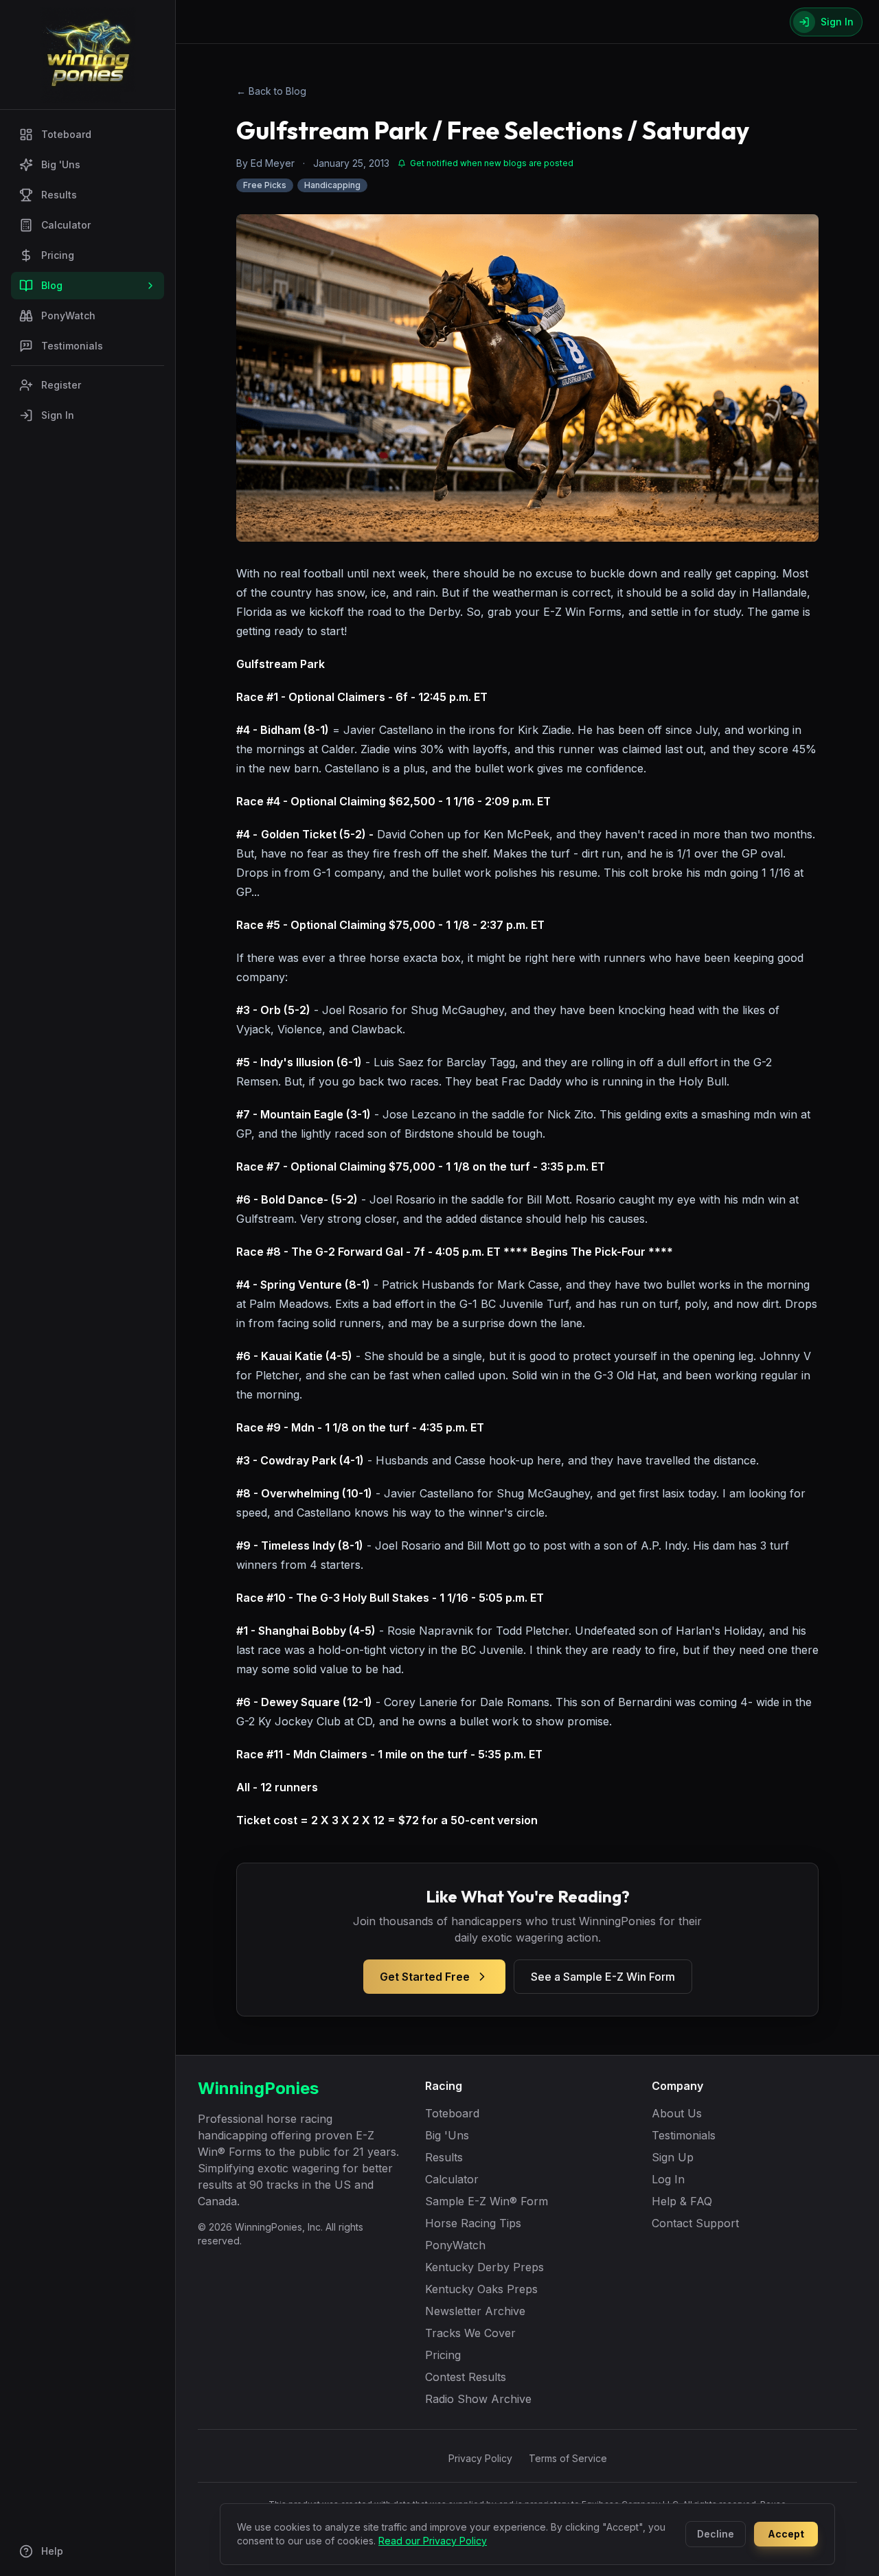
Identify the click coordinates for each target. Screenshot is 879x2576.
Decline (716, 2534)
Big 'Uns (61, 164)
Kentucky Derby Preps (484, 2267)
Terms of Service (568, 2458)
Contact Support (695, 2223)
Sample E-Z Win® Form (487, 2201)
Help (52, 2551)
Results (59, 195)
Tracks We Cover (470, 2333)
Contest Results (466, 2377)
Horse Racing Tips (473, 2223)
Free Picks (265, 185)
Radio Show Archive (478, 2399)
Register (61, 385)
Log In (668, 2179)
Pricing (58, 255)
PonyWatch (68, 315)
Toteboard (66, 134)
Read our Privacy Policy (433, 2541)
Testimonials (72, 346)
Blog (52, 285)
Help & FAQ (682, 2201)
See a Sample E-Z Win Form (603, 1977)
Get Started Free (425, 1977)
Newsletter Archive (475, 2311)
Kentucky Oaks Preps (481, 2289)
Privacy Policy (480, 2458)
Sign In (58, 415)
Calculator (66, 225)
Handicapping (332, 185)
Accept (786, 2534)
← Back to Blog (271, 91)
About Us (677, 2113)
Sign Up (673, 2157)
